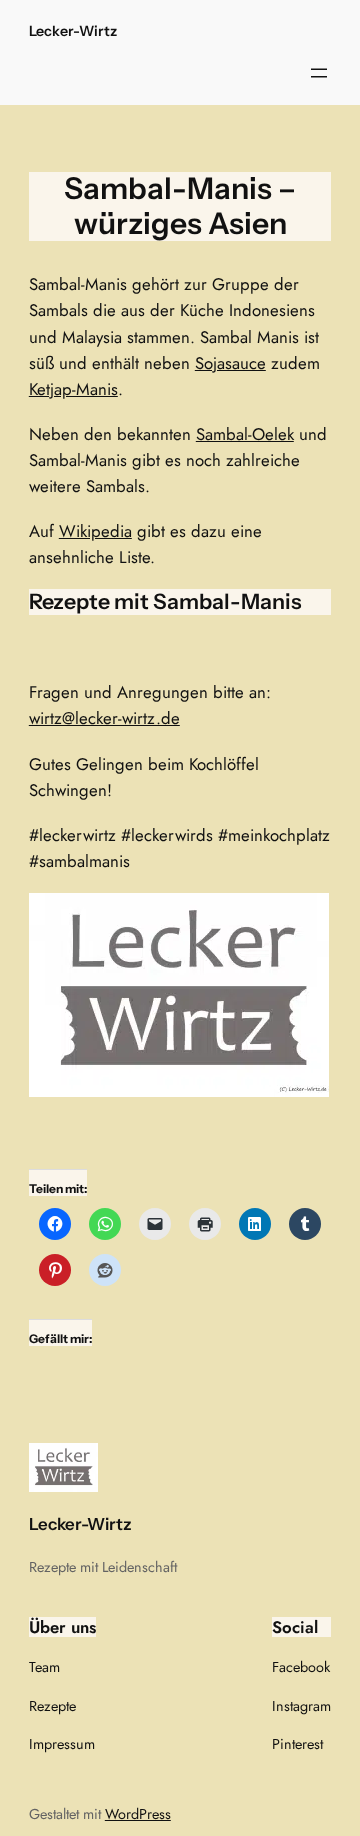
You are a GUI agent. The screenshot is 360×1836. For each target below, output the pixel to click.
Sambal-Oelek (245, 434)
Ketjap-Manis (73, 389)
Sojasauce (230, 363)
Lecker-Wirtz (73, 31)
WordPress (138, 1814)
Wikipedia (95, 531)
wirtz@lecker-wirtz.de (104, 718)
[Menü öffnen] (319, 73)
